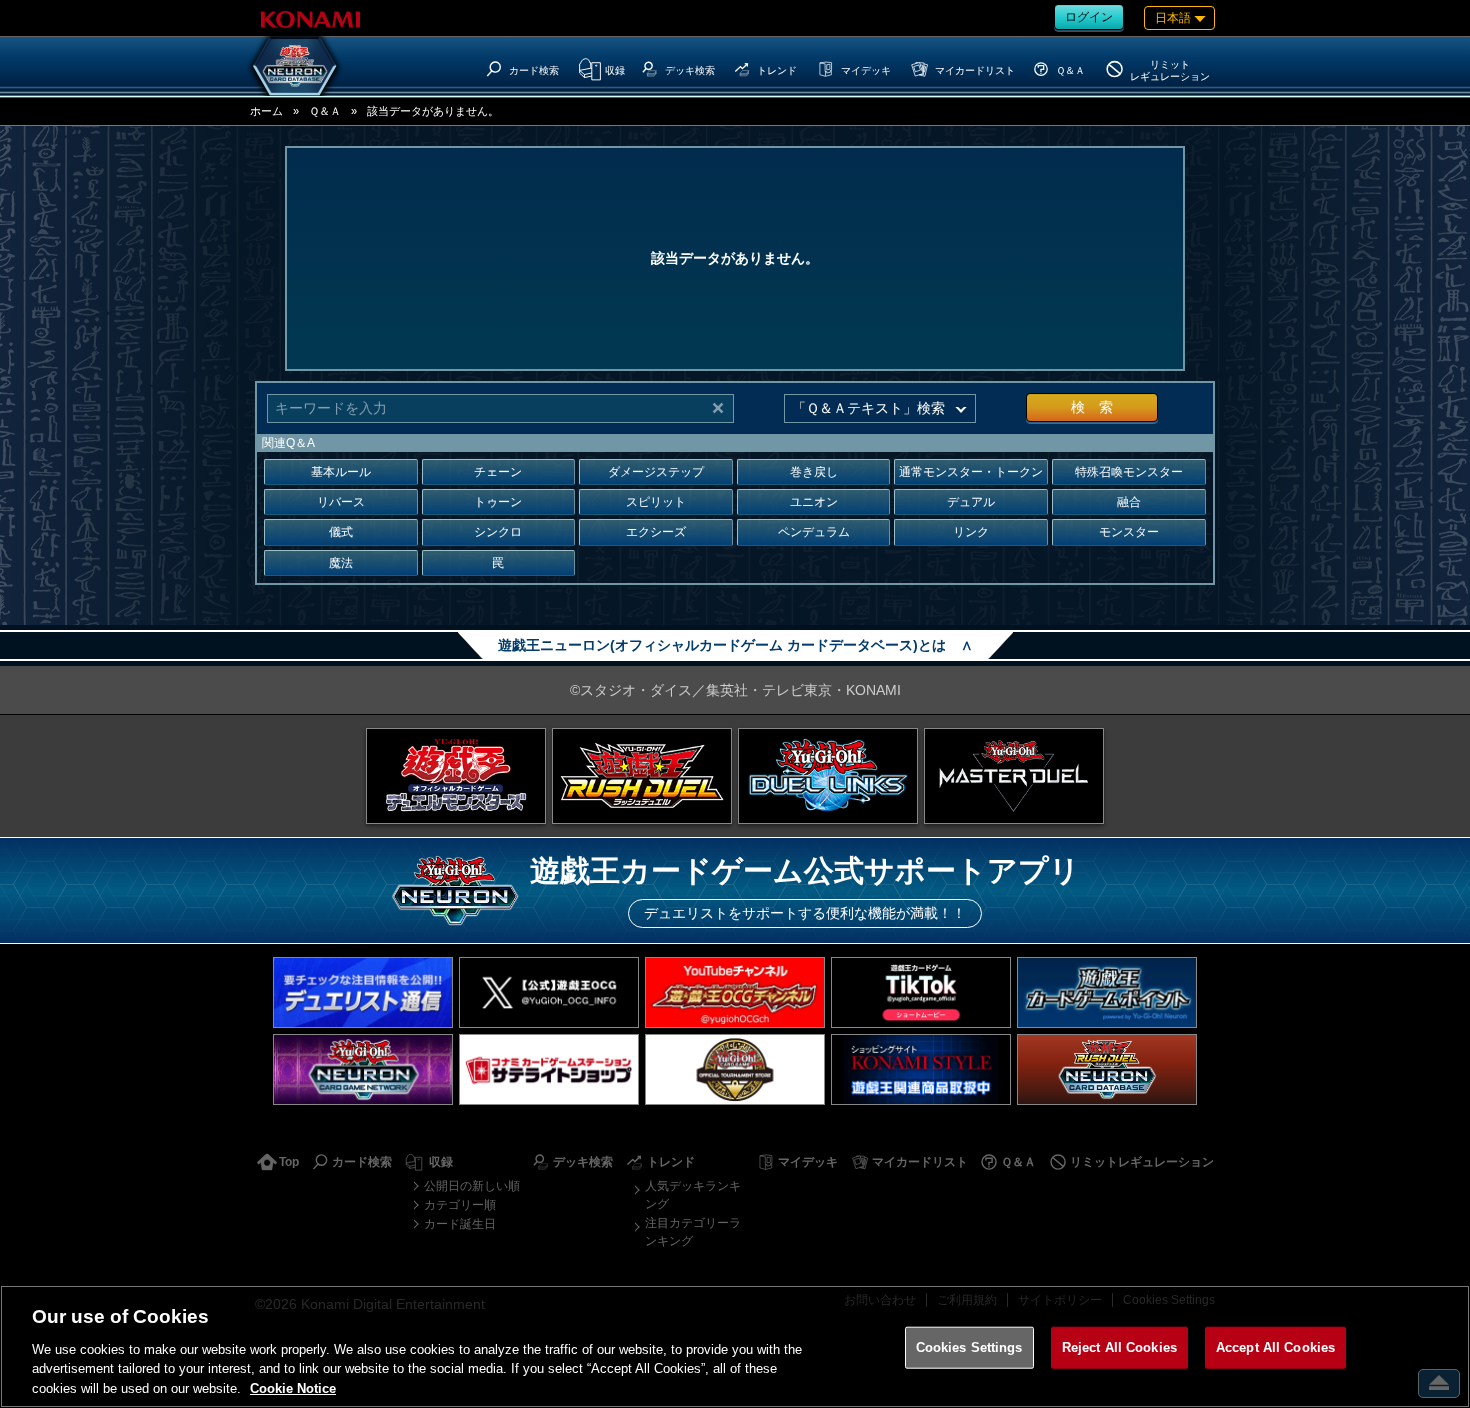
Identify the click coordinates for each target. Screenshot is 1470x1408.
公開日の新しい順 (472, 1186)
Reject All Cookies (1119, 1347)
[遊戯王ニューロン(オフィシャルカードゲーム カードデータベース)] (295, 66)
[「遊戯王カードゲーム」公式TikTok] (921, 992)
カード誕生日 (460, 1224)
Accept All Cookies (1275, 1347)
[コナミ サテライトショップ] (549, 1069)
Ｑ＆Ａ (325, 111)
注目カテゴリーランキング (693, 1232)
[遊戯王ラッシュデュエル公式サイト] (642, 776)
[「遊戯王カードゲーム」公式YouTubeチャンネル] (735, 992)
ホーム (266, 111)
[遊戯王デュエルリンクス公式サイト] (828, 776)
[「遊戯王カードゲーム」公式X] (549, 992)
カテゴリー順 (460, 1205)
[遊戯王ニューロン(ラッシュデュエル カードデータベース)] (1107, 1069)
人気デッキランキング (693, 1195)
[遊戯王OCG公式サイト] (456, 776)
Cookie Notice (293, 1387)
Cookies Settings (969, 1347)
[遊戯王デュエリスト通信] (363, 992)
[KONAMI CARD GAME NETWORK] (363, 1069)
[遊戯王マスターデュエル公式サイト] (1014, 776)
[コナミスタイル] (921, 1069)
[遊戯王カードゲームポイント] (1107, 992)
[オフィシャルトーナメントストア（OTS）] (735, 1069)
